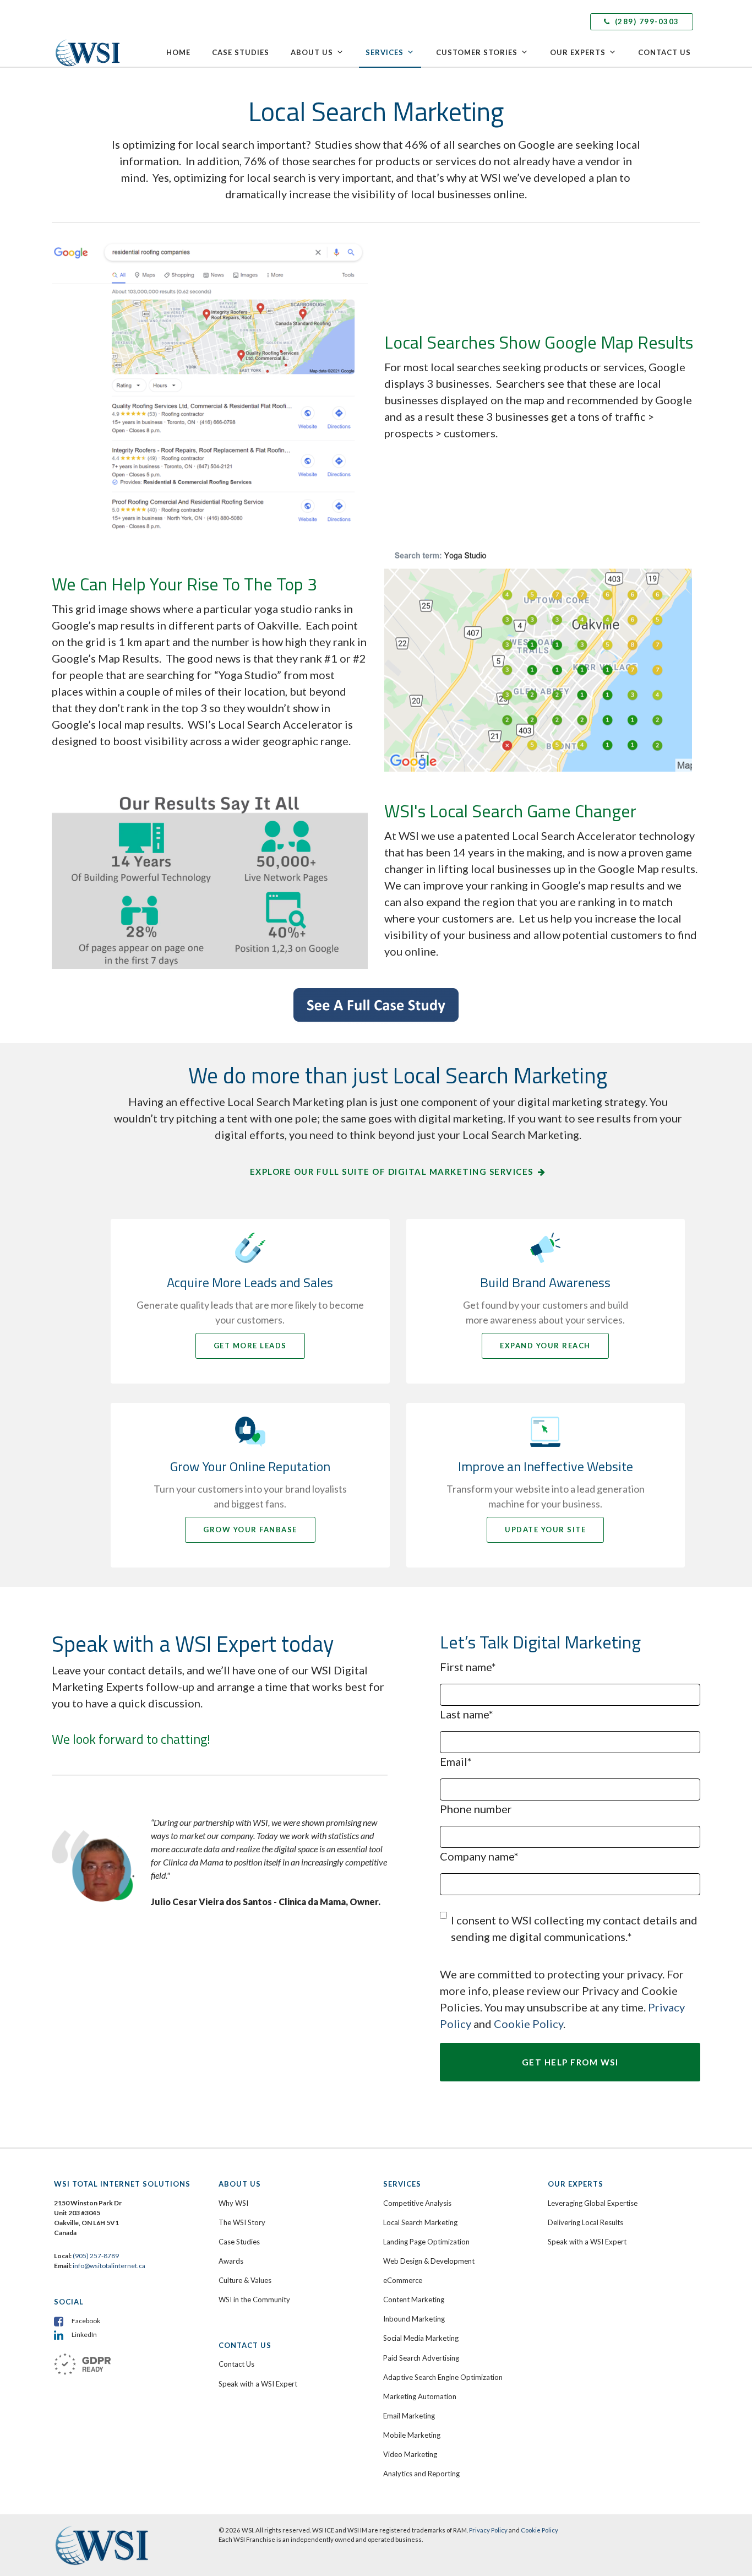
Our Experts (578, 52)
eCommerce (403, 2280)
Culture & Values (245, 2280)
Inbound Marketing (414, 2319)
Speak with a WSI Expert (258, 2384)
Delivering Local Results (585, 2222)
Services (385, 52)
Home (178, 52)
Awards (231, 2261)
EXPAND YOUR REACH (545, 1346)
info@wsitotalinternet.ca (108, 2266)
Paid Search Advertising (421, 2358)
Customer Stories (477, 52)
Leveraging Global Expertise (593, 2203)
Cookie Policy (528, 2024)
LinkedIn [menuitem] (84, 2334)
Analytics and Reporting (421, 2474)
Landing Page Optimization (426, 2242)
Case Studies (241, 52)
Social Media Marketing (421, 2338)
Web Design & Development (429, 2261)
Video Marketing (410, 2454)
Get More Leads (250, 1346)
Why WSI (233, 2203)
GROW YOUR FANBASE (250, 1530)
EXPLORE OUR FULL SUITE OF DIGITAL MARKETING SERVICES (392, 1172)
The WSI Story (242, 2222)
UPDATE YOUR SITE (545, 1530)
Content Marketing (414, 2300)
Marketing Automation (420, 2396)
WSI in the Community (254, 2300)
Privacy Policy (488, 2530)
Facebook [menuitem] (86, 2321)
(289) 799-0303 (646, 21)
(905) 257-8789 (96, 2256)
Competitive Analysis (417, 2203)
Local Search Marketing (420, 2222)
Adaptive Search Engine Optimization (443, 2377)
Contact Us (664, 52)
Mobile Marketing (412, 2435)
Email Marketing (409, 2416)
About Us (312, 52)
